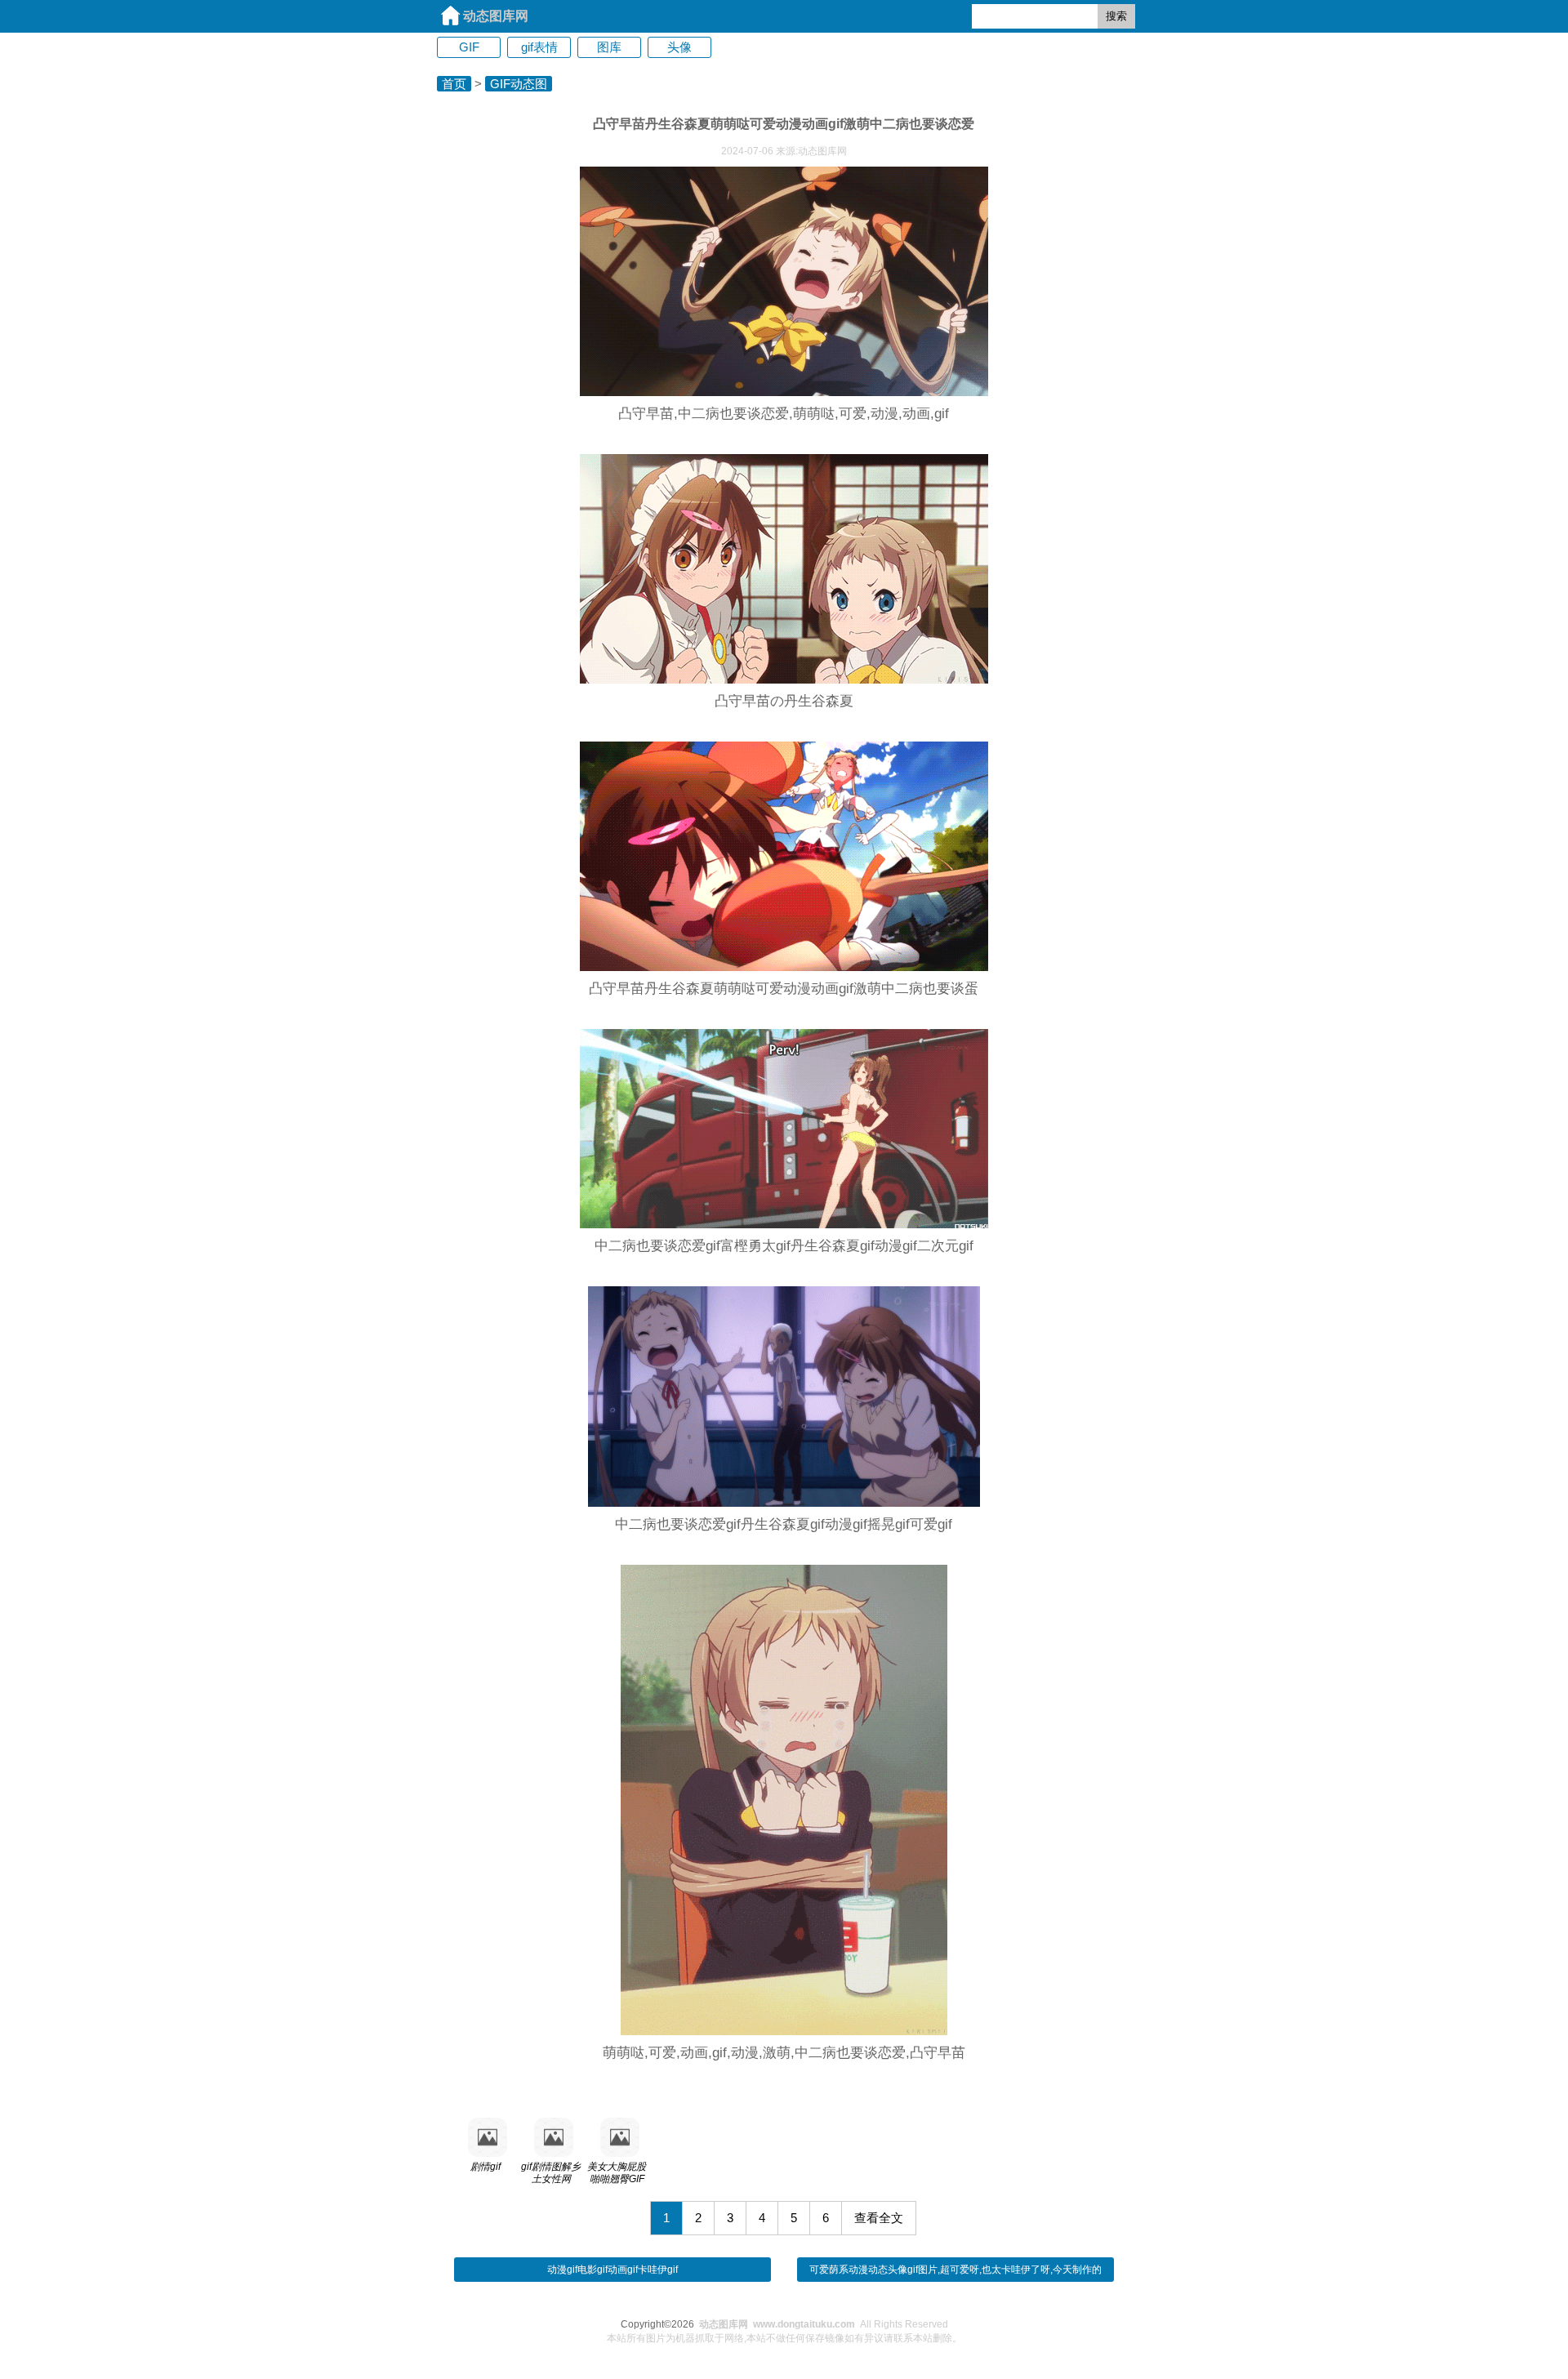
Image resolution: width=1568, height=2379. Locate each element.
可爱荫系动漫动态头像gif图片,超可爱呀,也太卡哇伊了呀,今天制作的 (955, 2270)
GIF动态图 (519, 84)
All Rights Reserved (824, 2324)
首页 (454, 84)
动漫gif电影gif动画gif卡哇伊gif (612, 2270)
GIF (469, 47)
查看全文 (879, 2218)
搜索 (1116, 16)
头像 (679, 47)
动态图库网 (496, 16)
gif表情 (539, 47)
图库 (609, 47)
